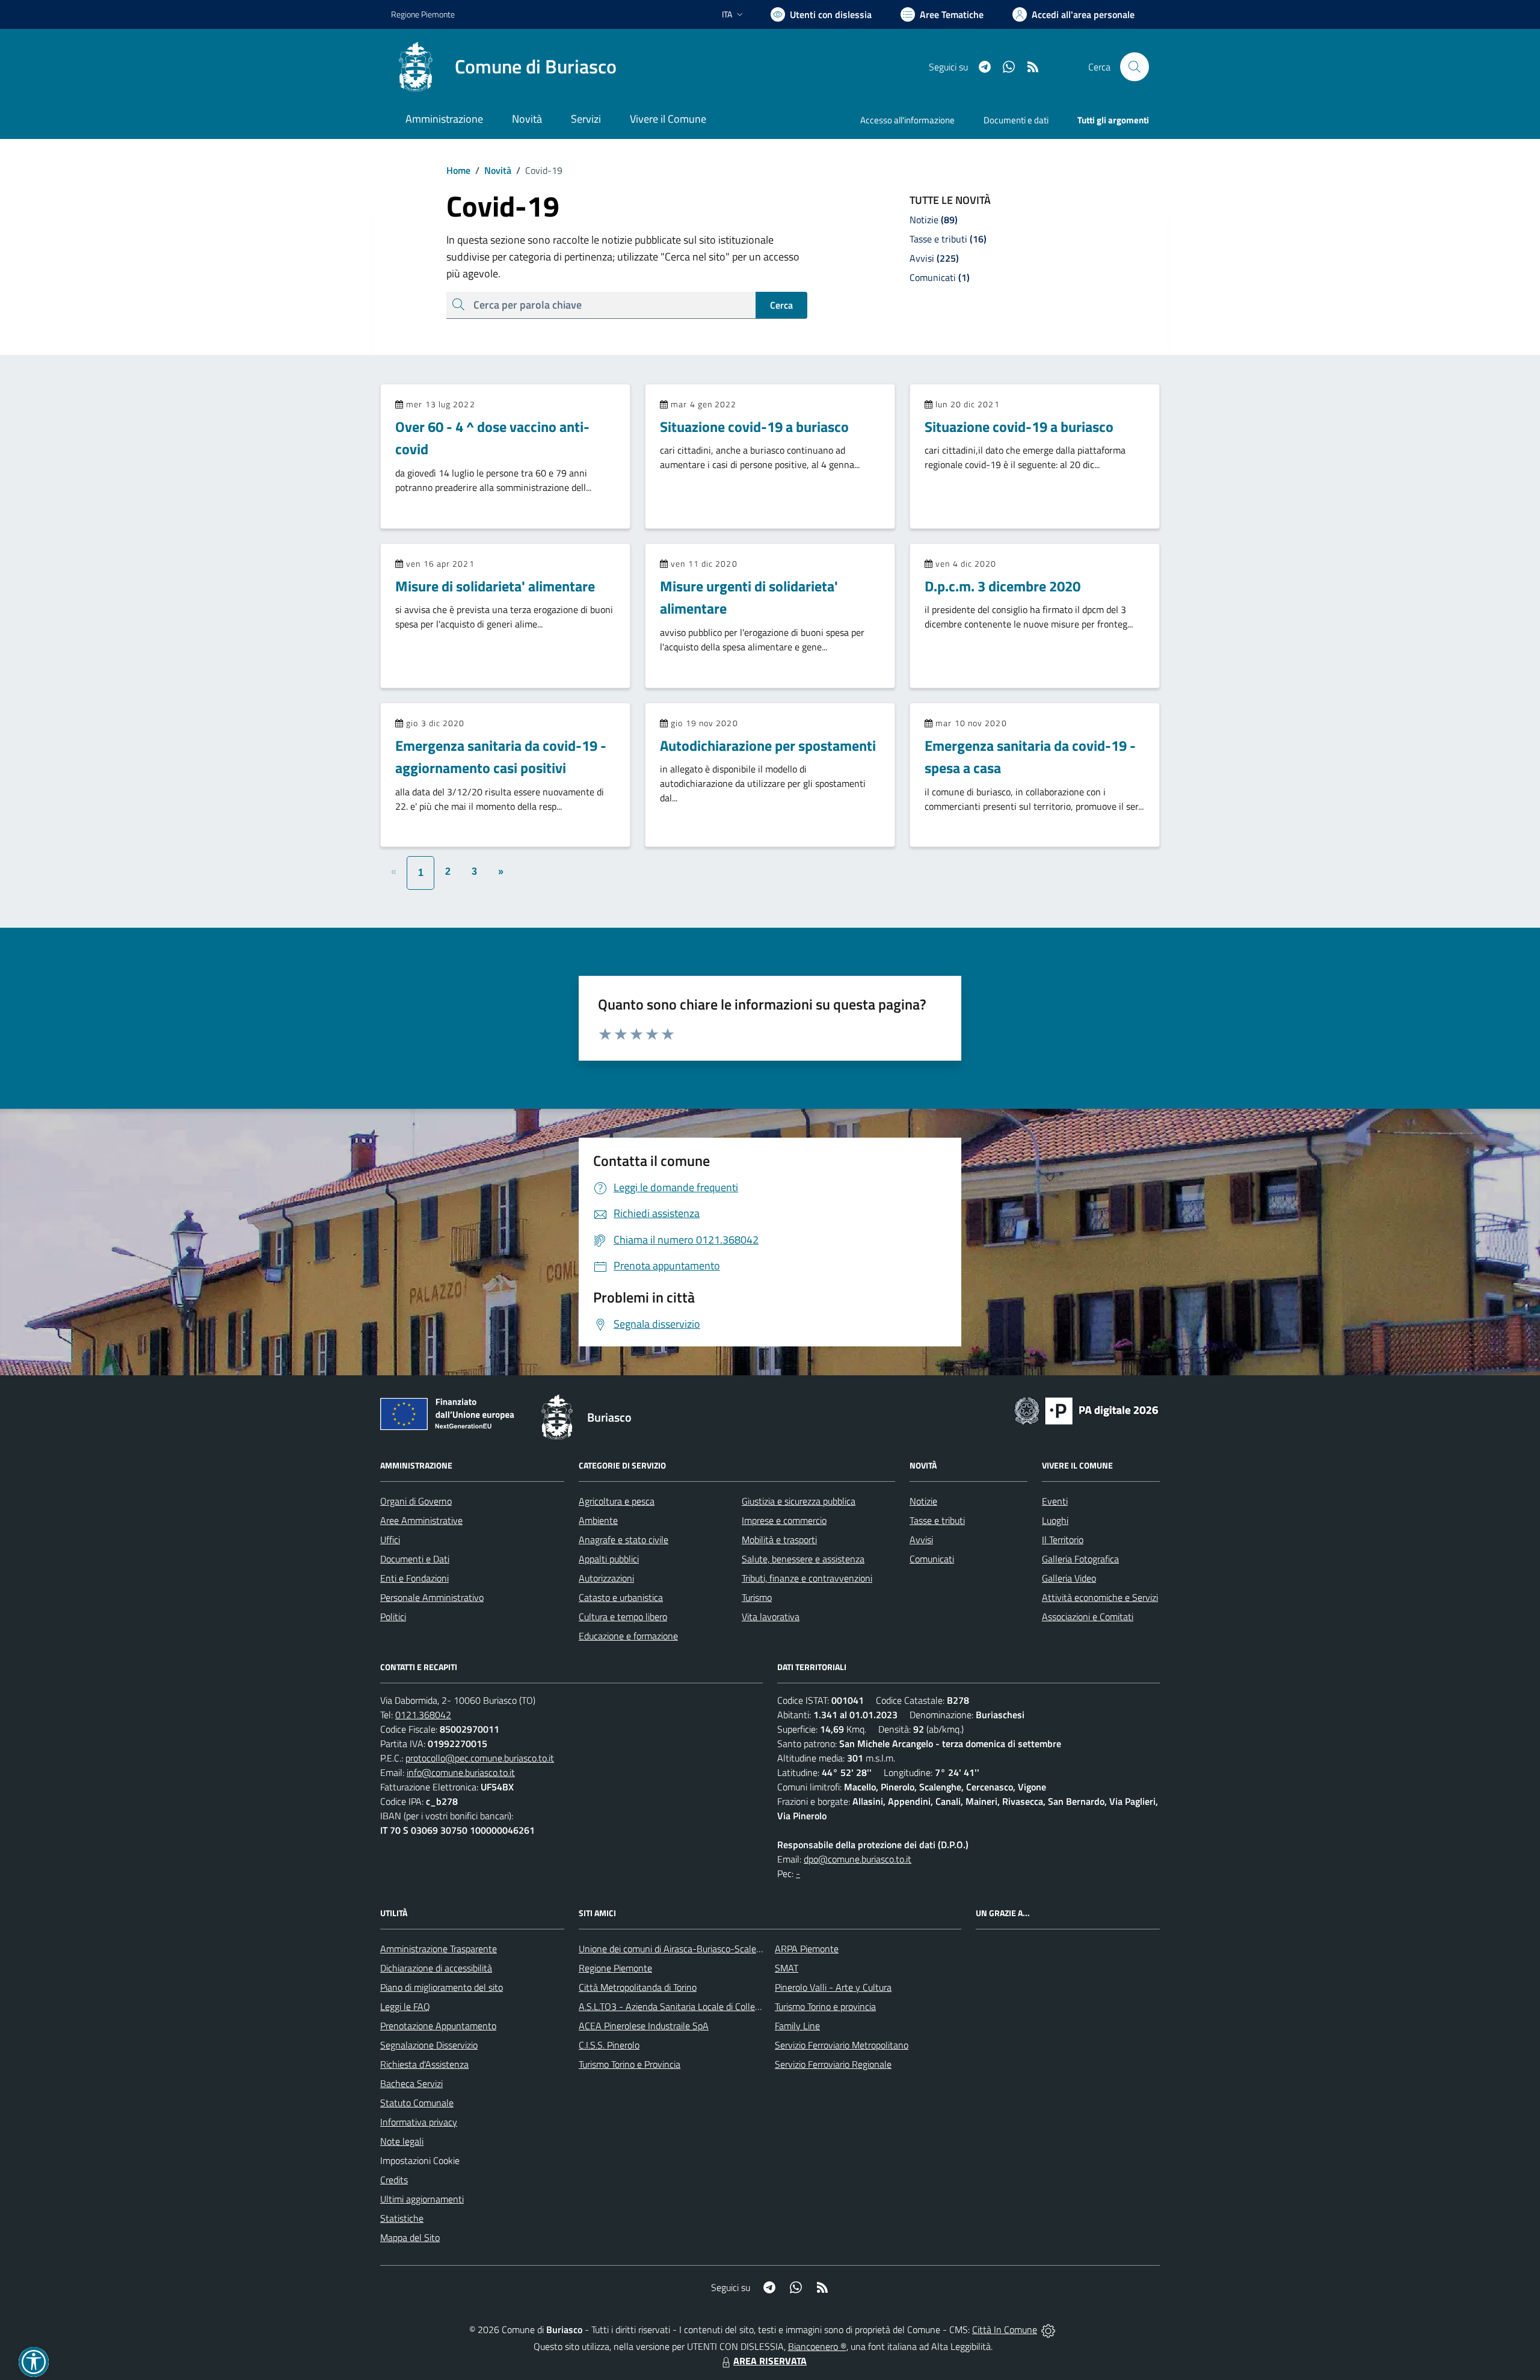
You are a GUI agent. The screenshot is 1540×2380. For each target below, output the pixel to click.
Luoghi (1055, 1520)
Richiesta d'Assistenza (424, 2064)
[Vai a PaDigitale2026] (1086, 1410)
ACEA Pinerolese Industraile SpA (644, 2026)
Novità (493, 170)
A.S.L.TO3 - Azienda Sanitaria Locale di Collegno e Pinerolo (695, 2006)
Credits (394, 2180)
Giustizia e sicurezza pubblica (799, 1501)
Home (458, 170)
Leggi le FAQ (405, 2006)
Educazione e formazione (628, 1636)
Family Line (797, 2026)
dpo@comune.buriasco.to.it (858, 1859)
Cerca (781, 305)
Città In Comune (1005, 2329)
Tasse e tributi (937, 1520)
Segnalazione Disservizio (429, 2045)
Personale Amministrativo (432, 1597)
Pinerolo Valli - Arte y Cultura (833, 1987)
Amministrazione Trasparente (439, 1949)
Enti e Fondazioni (414, 1578)
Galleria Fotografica (1080, 1559)
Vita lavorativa (771, 1617)
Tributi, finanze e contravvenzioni (807, 1578)
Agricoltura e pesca (617, 1501)
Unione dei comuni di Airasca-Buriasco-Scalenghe (678, 1949)
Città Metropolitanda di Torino (638, 1987)
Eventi (1055, 1501)
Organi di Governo (416, 1501)
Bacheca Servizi (411, 2083)
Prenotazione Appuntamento (438, 2026)
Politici (393, 1617)
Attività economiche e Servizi (1100, 1597)
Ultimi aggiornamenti (422, 2199)
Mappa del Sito (410, 2237)
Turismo (757, 1597)
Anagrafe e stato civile (624, 1540)
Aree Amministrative (421, 1520)
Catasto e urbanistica (621, 1597)
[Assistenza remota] (1048, 2329)
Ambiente (598, 1520)
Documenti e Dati (415, 1559)
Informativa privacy (419, 2122)
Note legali (402, 2141)
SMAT (787, 1968)
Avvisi (921, 1540)
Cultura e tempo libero (623, 1617)
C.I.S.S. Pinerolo (609, 2045)
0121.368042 (423, 1715)
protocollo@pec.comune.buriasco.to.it (480, 1758)
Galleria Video (1069, 1578)
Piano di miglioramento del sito (442, 1987)
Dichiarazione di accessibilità (436, 1968)
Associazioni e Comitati (1088, 1617)
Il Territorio (1063, 1540)
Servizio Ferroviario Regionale (833, 2064)
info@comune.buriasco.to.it (461, 1772)
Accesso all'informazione (907, 120)
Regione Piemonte (423, 14)
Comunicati (932, 1559)
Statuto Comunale (417, 2103)
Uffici (390, 1540)
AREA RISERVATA (770, 2361)
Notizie (923, 1501)
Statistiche (402, 2218)
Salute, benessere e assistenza (803, 1559)
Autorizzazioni (606, 1578)
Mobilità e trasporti (779, 1540)
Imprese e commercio (784, 1520)
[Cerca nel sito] (1135, 67)
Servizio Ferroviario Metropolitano (842, 2045)
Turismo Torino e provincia (825, 2006)
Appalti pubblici (609, 1559)
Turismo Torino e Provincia (630, 2064)
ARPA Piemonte (807, 1949)
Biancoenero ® (817, 2346)
